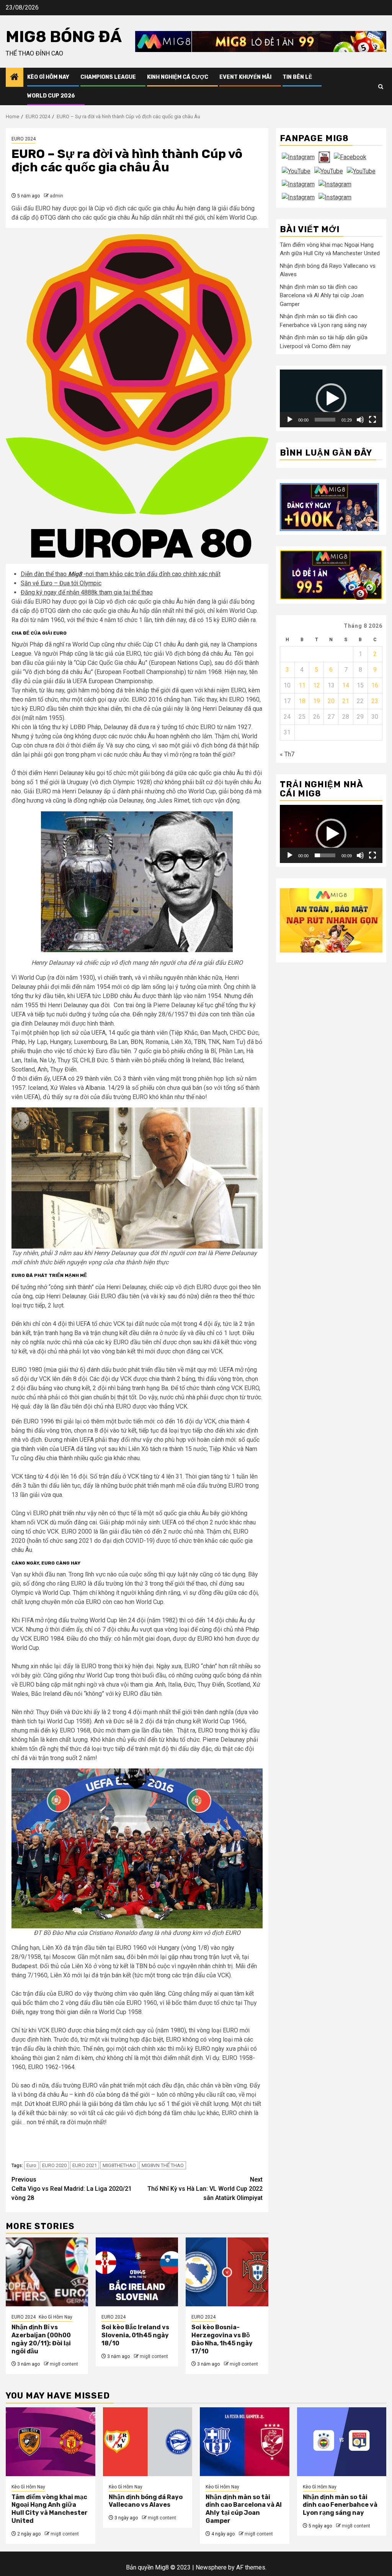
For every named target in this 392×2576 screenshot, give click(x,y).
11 (302, 685)
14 (346, 685)
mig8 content (64, 2364)
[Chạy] (290, 420)
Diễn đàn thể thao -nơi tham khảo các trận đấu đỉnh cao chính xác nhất (121, 574)
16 (375, 685)
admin (56, 196)
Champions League (108, 77)
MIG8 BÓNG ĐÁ (64, 37)
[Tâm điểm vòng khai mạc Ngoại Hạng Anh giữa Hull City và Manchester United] (51, 2442)
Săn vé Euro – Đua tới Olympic (61, 583)
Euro (31, 2165)
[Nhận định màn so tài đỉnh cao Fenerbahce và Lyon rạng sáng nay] (342, 2442)
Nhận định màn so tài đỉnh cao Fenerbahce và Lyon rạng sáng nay (340, 2505)
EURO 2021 (85, 2165)
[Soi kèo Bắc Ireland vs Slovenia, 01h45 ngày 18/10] (137, 2272)
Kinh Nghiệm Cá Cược (178, 77)
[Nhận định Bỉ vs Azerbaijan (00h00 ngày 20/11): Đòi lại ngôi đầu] (47, 2272)
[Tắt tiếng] (360, 420)
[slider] (325, 420)
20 (331, 701)
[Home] (15, 78)
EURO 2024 (24, 139)
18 (302, 701)
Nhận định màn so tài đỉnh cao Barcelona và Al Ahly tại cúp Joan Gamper (322, 296)
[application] (331, 398)
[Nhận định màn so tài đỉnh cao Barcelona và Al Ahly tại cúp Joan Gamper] (245, 2442)
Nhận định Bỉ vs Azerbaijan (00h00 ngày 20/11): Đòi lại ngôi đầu (41, 2339)
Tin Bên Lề (297, 77)
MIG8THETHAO (119, 2165)
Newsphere (211, 2567)
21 (346, 701)
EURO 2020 (54, 2165)
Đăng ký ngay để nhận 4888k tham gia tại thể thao (87, 592)
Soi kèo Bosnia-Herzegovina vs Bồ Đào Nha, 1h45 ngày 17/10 (222, 2339)
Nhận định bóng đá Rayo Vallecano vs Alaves (146, 2501)
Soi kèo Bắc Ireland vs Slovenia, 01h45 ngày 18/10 (135, 2335)
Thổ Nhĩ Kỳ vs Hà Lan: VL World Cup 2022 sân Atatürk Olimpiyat (205, 2189)
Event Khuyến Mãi (245, 77)
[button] (331, 399)
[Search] (381, 87)
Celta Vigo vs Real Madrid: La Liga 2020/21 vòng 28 (72, 2189)
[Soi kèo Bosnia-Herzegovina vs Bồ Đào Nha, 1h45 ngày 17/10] (227, 2272)
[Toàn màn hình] (372, 420)
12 (317, 685)
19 (317, 701)
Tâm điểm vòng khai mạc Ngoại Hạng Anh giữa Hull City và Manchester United (50, 2509)
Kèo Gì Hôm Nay (48, 77)
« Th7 (287, 754)
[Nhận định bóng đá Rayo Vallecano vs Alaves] (148, 2442)
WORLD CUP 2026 (51, 96)
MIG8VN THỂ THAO (163, 2165)
